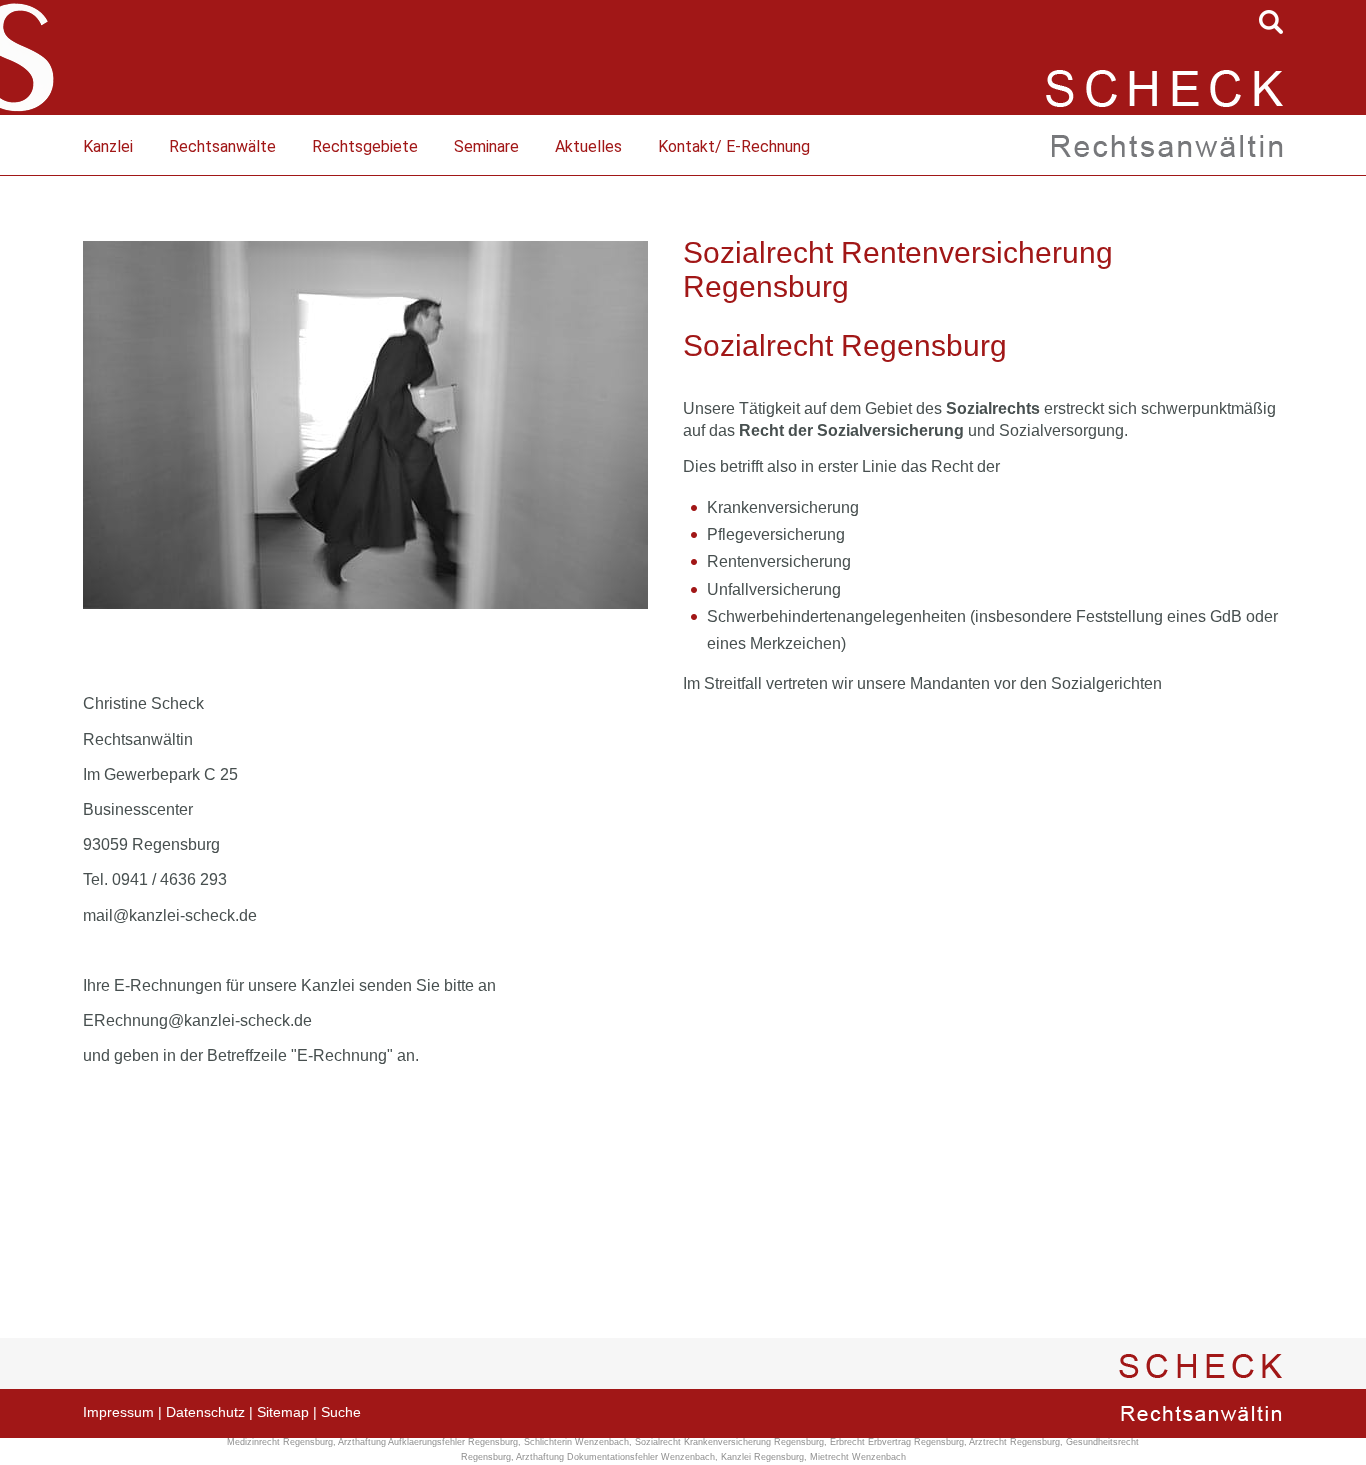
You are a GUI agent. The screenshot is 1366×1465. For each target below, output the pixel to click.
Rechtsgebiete (365, 146)
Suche (341, 1412)
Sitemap (283, 1412)
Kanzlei (108, 146)
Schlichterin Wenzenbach (576, 1442)
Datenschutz (205, 1412)
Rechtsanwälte (222, 146)
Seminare (486, 146)
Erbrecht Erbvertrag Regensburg (897, 1442)
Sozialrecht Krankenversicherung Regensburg (729, 1442)
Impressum (118, 1412)
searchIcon (1271, 22)
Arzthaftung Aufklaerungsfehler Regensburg (428, 1442)
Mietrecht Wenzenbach (858, 1457)
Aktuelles (588, 146)
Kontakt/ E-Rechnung (734, 146)
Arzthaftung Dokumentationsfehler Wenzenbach (615, 1457)
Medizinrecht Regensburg (280, 1442)
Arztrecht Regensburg (1014, 1442)
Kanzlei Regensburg (762, 1457)
